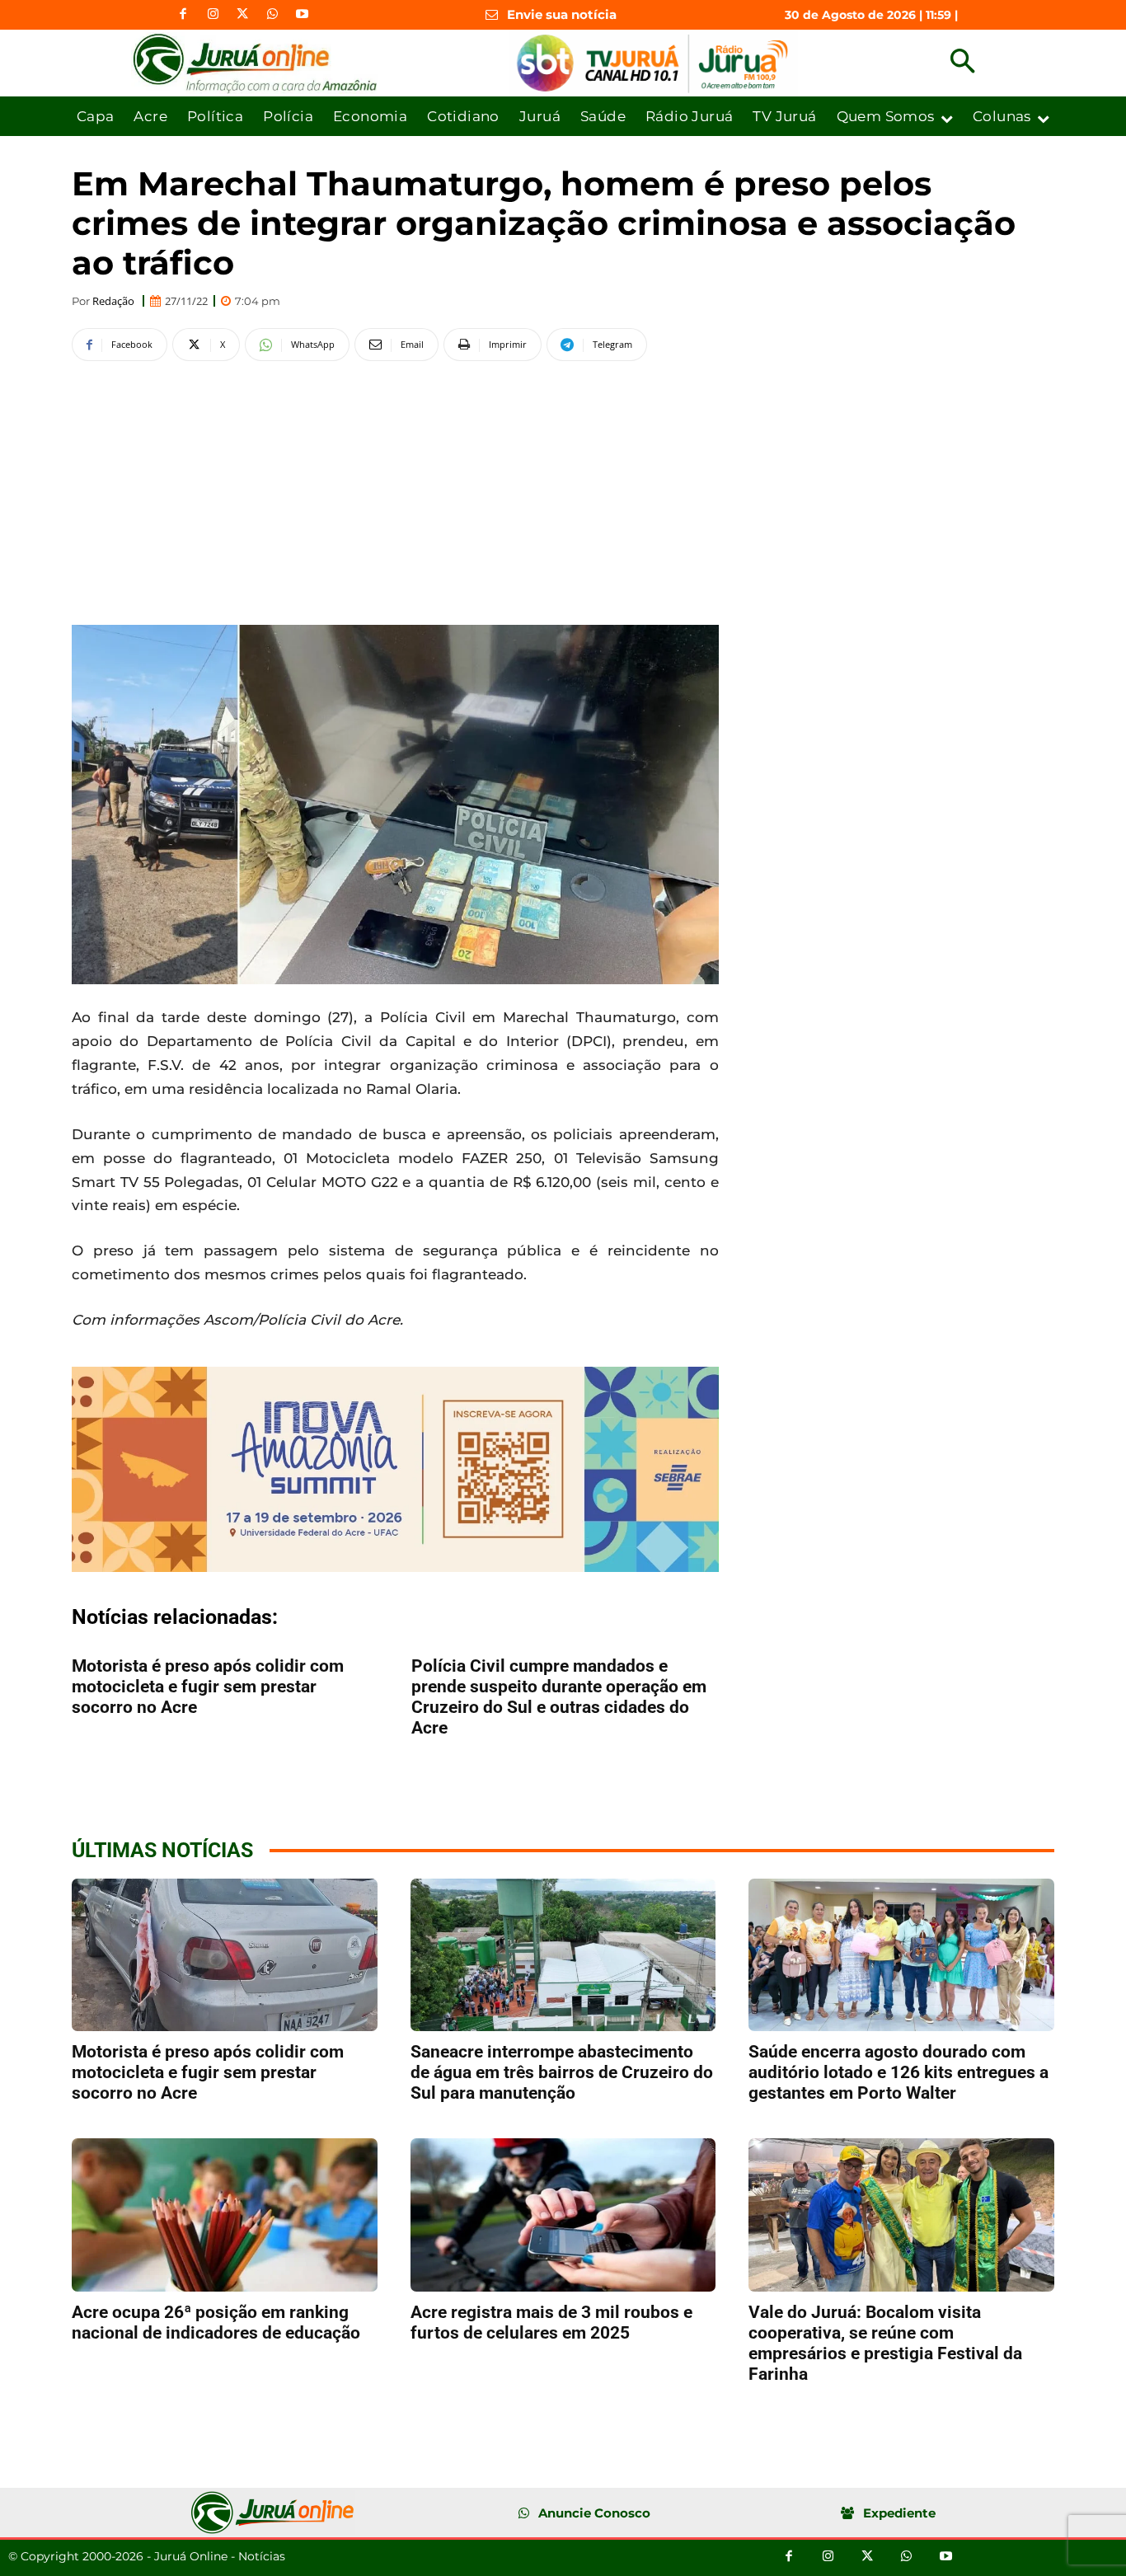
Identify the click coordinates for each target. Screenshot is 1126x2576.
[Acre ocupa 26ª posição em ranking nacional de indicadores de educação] (225, 2215)
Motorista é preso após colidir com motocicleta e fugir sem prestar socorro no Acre (208, 1687)
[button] (962, 63)
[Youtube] (302, 15)
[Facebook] (183, 15)
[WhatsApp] (272, 15)
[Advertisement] (395, 490)
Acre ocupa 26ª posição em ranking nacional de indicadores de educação (216, 2323)
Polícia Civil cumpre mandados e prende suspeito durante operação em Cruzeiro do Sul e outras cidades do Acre (559, 1697)
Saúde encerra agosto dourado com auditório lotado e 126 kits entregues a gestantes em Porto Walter (898, 2072)
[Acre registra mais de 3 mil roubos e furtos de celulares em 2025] (563, 2215)
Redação (113, 301)
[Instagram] (213, 15)
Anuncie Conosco (594, 2513)
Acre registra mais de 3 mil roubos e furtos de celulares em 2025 (551, 2323)
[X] (242, 15)
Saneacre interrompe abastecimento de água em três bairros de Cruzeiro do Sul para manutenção (562, 2072)
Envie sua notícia (562, 14)
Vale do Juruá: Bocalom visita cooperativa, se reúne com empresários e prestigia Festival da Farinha (885, 2343)
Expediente (899, 2513)
